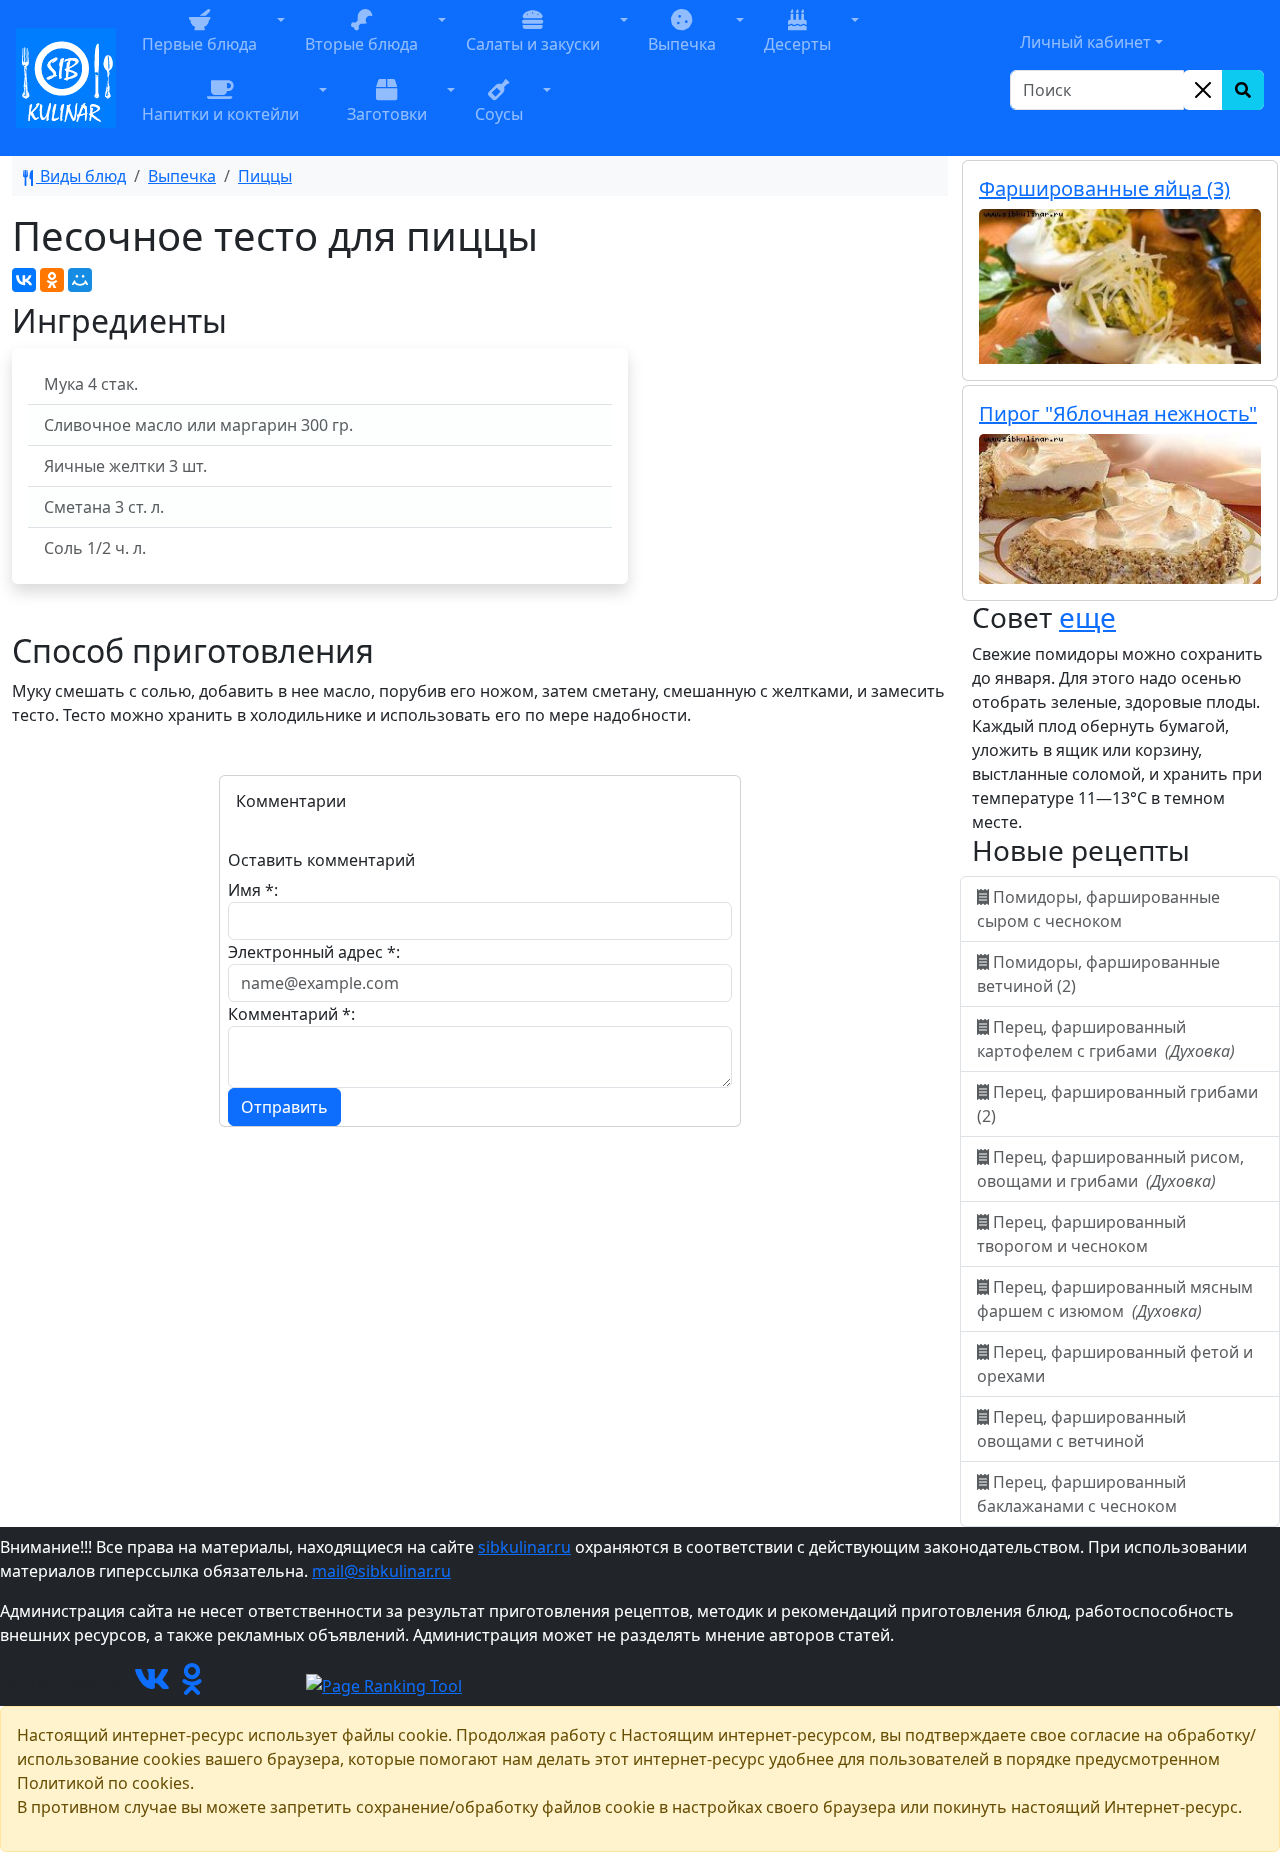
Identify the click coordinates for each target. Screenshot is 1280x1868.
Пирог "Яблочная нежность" (1118, 413)
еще (1087, 617)
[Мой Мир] (80, 280)
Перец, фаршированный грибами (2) (1117, 1104)
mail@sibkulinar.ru (381, 1571)
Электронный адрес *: (314, 952)
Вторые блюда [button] (361, 44)
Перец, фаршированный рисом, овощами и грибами (1110, 1169)
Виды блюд (81, 176)
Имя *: (253, 890)
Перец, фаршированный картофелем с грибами (1106, 1039)
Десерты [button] (797, 44)
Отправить (284, 1107)
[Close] (1203, 90)
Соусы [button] (499, 114)
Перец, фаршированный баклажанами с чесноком (1081, 1494)
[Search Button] (1243, 90)
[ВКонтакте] (24, 280)
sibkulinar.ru (524, 1547)
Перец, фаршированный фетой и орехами (1115, 1364)
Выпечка (182, 176)
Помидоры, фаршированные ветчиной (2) (1098, 974)
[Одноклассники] (52, 280)
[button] (281, 43)
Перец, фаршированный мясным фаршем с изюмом (1115, 1299)
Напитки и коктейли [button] (220, 114)
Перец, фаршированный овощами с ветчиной (1081, 1429)
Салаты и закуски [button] (533, 44)
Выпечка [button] (682, 44)
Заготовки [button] (387, 114)
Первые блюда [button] (199, 44)
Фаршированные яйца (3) (1104, 188)
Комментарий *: (291, 1014)
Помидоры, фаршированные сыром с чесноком (1098, 909)
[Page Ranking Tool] (384, 1685)
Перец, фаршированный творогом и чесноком (1081, 1234)
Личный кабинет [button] (1085, 42)
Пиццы (265, 176)
